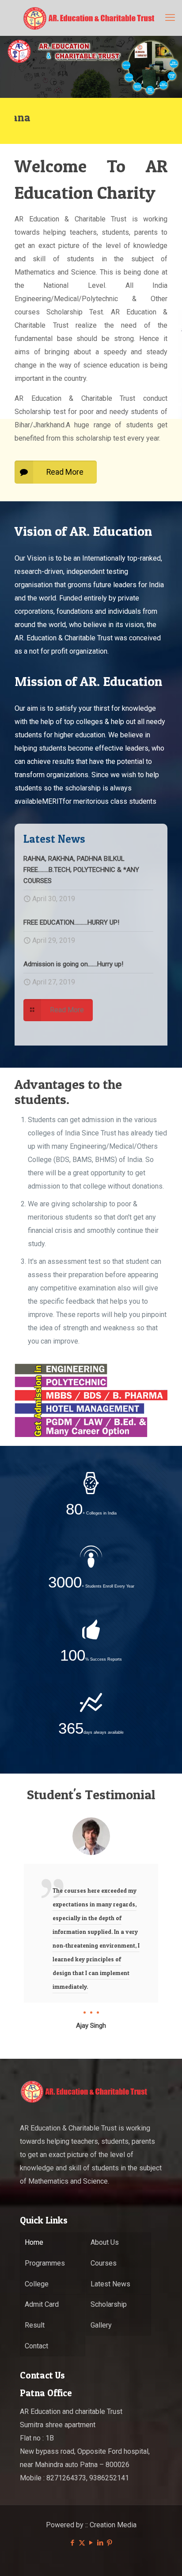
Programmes (45, 2263)
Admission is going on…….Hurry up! (73, 964)
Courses (104, 2263)
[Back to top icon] (164, 2558)
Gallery (101, 2325)
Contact (36, 2346)
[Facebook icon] (73, 2543)
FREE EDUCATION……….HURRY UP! (71, 922)
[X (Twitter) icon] (82, 2543)
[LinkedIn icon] (100, 2543)
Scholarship (109, 2304)
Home (34, 2242)
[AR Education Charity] (91, 18)
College (37, 2284)
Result (35, 2325)
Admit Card (42, 2304)
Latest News (110, 2284)
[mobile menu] (170, 18)
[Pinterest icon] (110, 2543)
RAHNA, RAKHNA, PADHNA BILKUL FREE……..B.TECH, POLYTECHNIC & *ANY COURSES (81, 870)
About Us (105, 2242)
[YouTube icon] (91, 2543)
